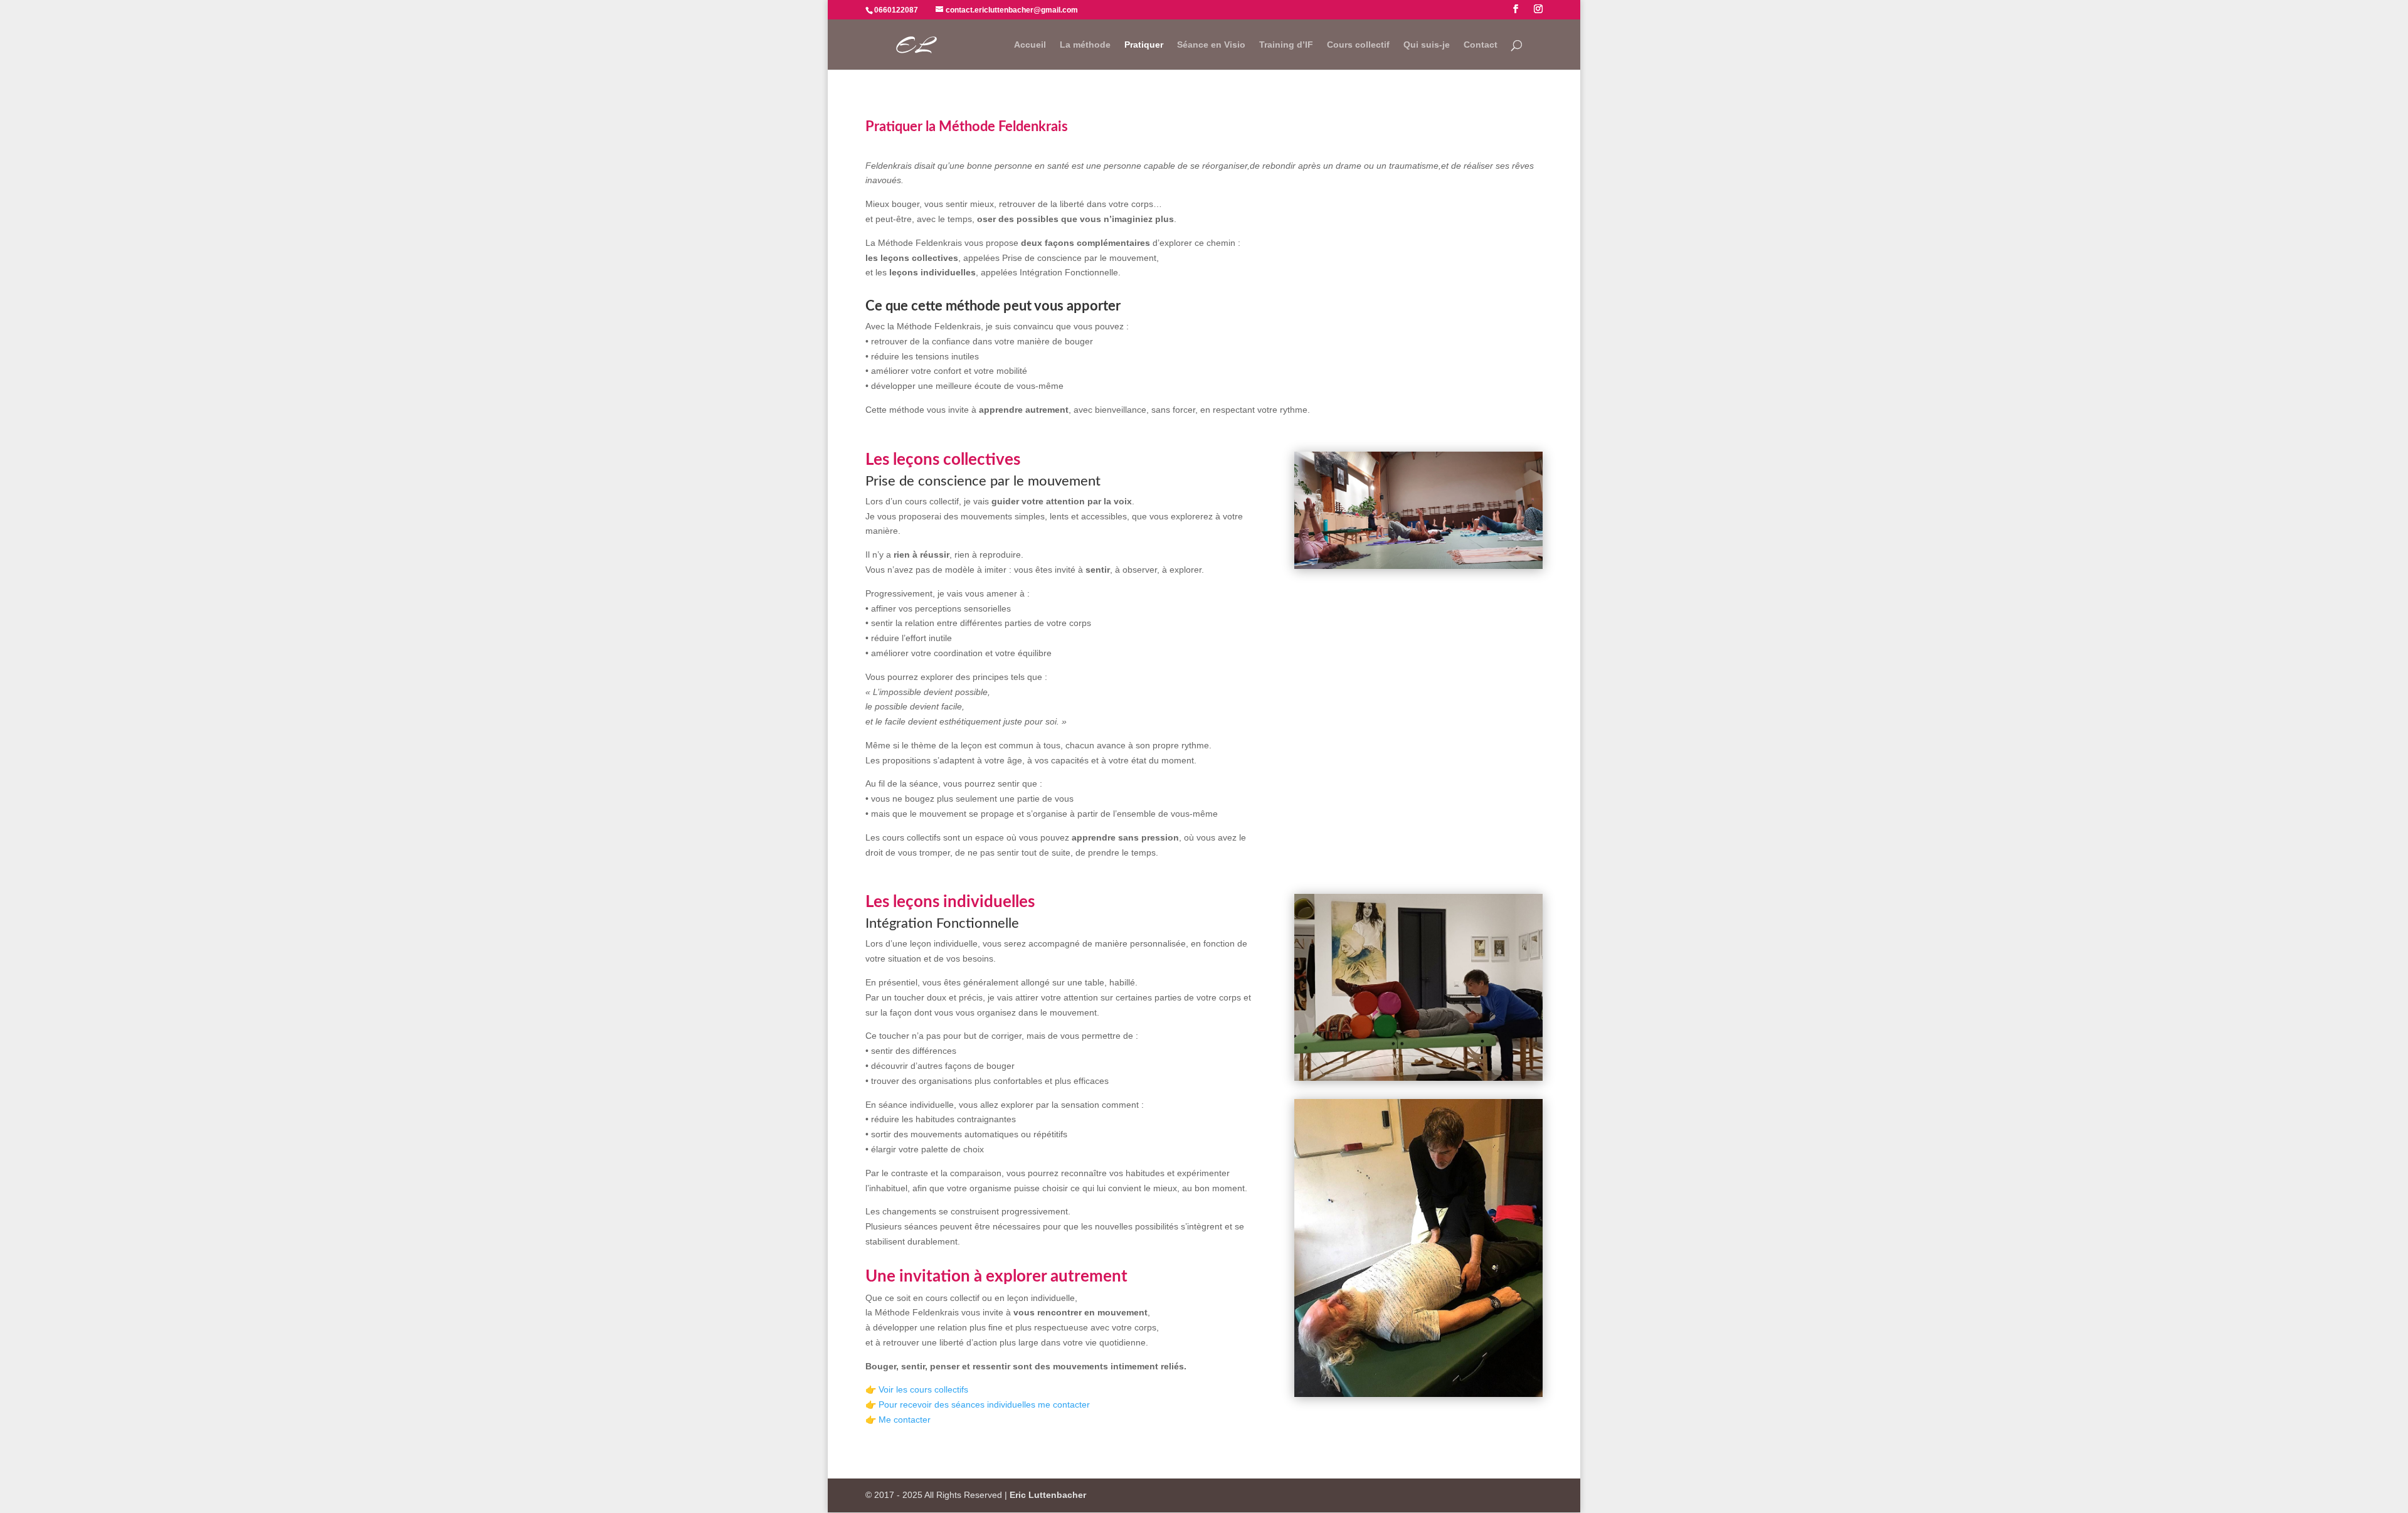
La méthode (1085, 45)
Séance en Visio (1211, 45)
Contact (1481, 45)
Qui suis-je (1427, 45)
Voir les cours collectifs (923, 1389)
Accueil (1030, 45)
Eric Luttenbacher (1048, 1495)
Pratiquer (1144, 45)
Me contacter (905, 1420)
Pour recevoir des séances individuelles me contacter (984, 1404)
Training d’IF (1286, 45)
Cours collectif (1358, 45)
